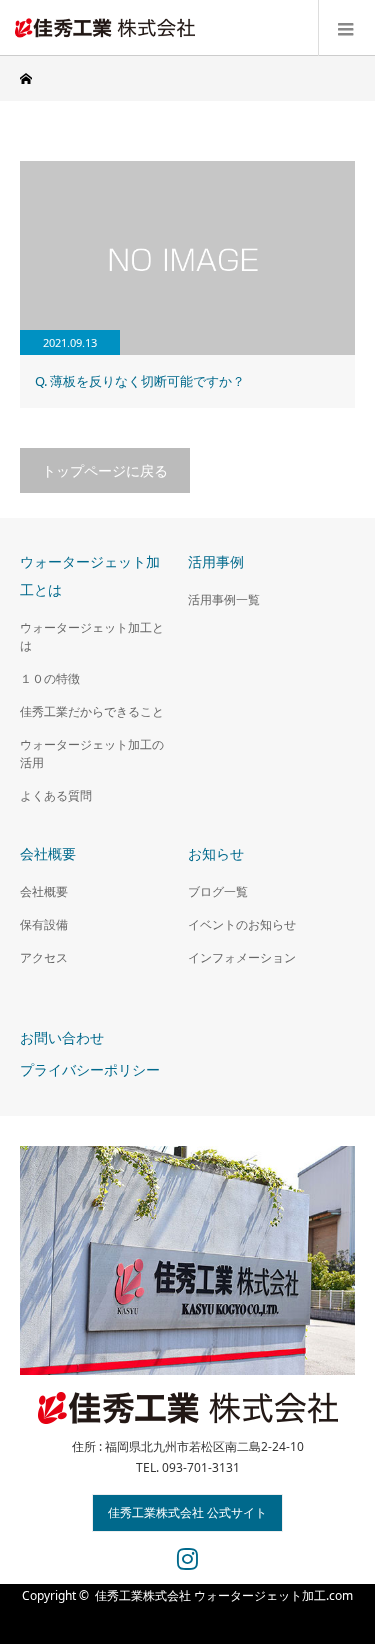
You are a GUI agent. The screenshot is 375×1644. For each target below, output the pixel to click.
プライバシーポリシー (90, 1069)
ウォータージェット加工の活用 (92, 753)
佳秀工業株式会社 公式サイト (187, 1512)
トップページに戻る (105, 470)
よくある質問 (56, 795)
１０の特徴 (50, 678)
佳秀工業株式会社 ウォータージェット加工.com (224, 1595)
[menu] (346, 28)
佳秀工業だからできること (92, 711)
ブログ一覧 (218, 891)
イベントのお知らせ (242, 924)
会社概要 (44, 891)
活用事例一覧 (224, 599)
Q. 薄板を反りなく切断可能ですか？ (140, 381)
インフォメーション (242, 957)
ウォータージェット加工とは (92, 636)
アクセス (44, 957)
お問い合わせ (62, 1037)
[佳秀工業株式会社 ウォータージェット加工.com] (195, 27)
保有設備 (44, 924)
